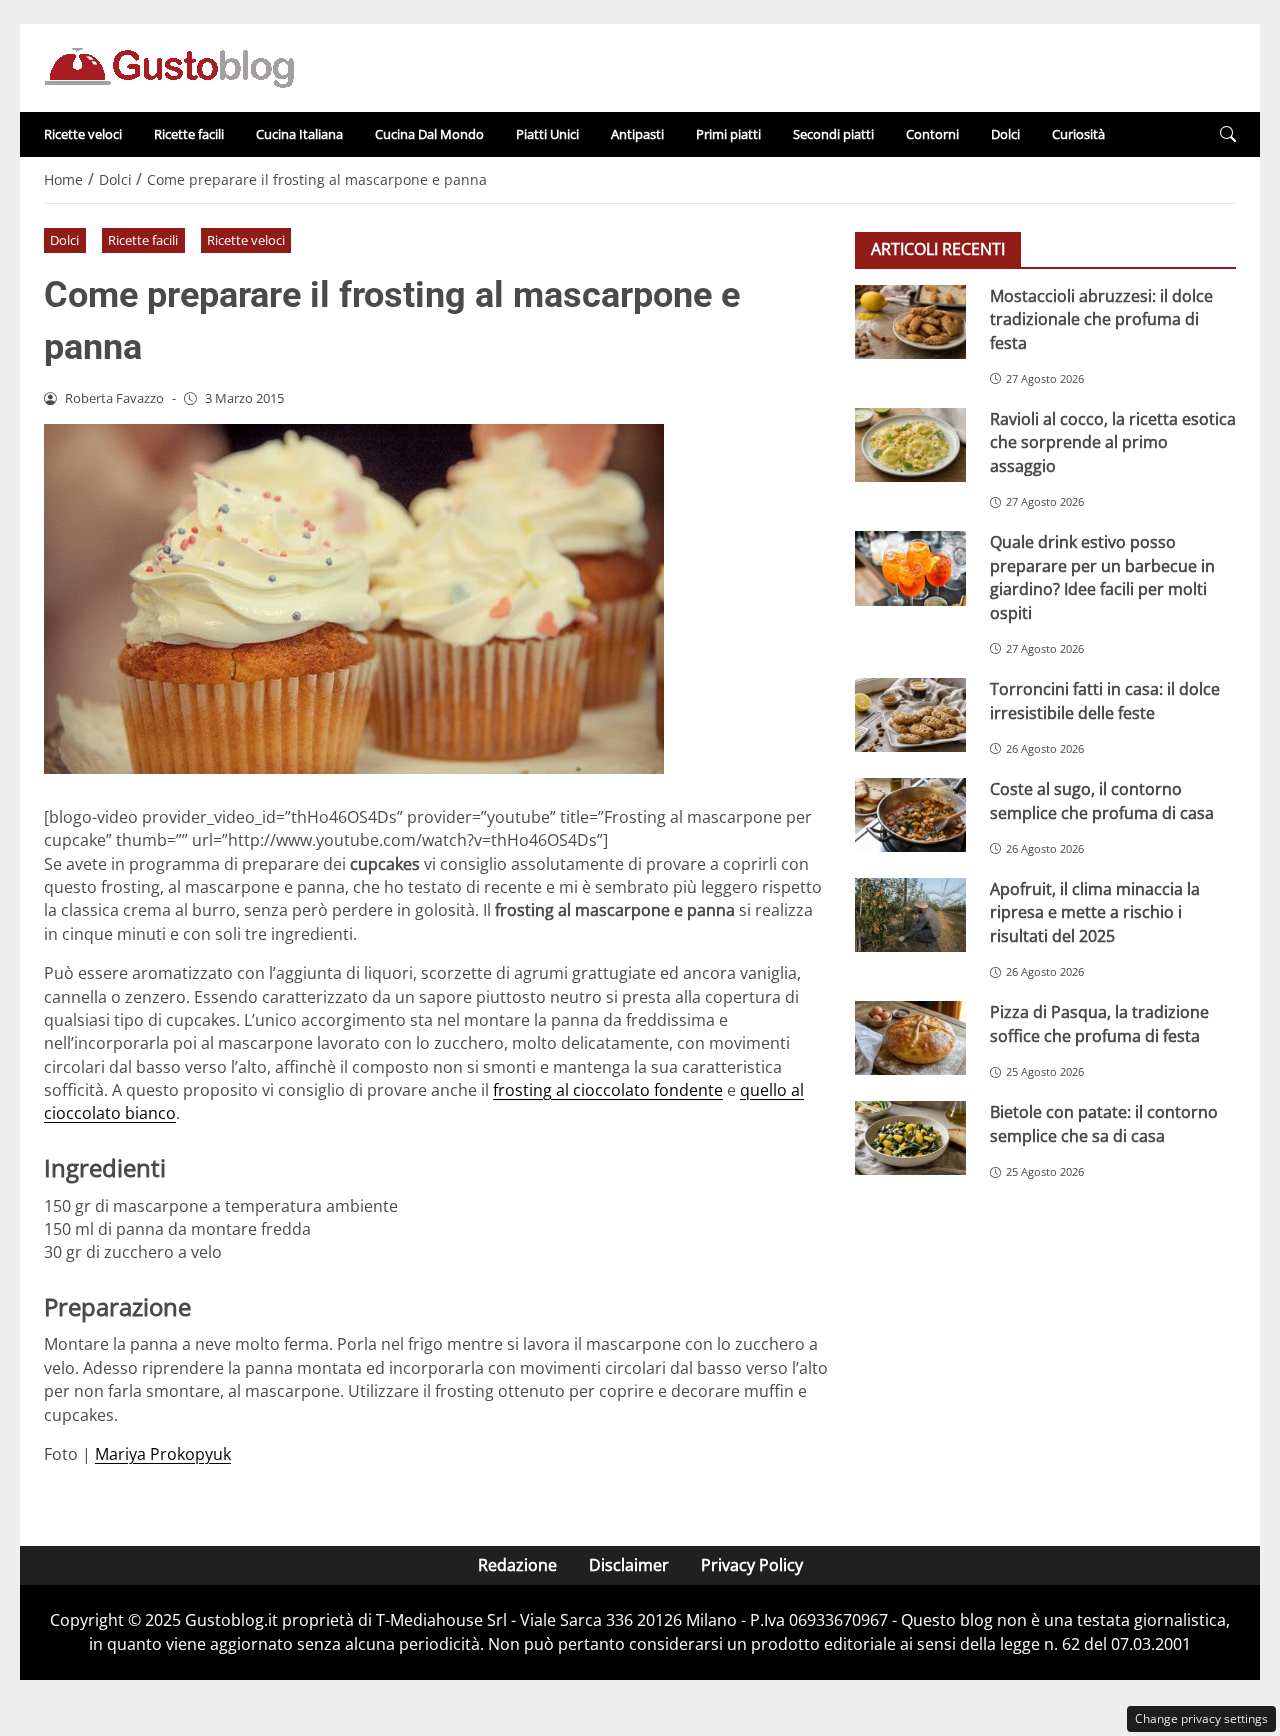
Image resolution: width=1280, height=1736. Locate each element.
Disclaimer (629, 1565)
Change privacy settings (1201, 1718)
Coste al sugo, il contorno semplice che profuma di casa (1102, 800)
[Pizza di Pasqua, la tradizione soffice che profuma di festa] (910, 1038)
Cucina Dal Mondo (429, 134)
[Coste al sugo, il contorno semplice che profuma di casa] (910, 815)
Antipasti (637, 134)
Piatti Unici (547, 134)
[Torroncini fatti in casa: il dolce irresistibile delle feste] (910, 715)
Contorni (932, 134)
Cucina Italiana (299, 134)
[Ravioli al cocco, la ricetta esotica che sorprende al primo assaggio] (910, 445)
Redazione (517, 1565)
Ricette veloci (83, 134)
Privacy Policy (752, 1565)
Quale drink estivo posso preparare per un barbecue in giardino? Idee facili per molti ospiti (1102, 577)
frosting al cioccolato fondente (608, 1090)
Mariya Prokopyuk (163, 1454)
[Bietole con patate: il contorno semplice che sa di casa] (910, 1138)
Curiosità (1078, 134)
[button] (1228, 134)
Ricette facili (189, 134)
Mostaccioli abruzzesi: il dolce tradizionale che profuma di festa (1101, 319)
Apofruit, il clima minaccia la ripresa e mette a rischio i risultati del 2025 (1095, 912)
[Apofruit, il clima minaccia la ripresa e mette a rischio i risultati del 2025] (910, 915)
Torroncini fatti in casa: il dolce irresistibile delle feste (1105, 700)
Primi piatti (728, 134)
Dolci (1005, 134)
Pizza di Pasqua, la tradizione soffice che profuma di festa (1099, 1023)
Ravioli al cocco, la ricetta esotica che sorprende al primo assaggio (1113, 442)
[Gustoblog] (169, 66)
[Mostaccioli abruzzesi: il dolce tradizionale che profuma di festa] (910, 322)
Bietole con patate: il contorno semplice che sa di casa (1104, 1123)
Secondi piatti (833, 134)
